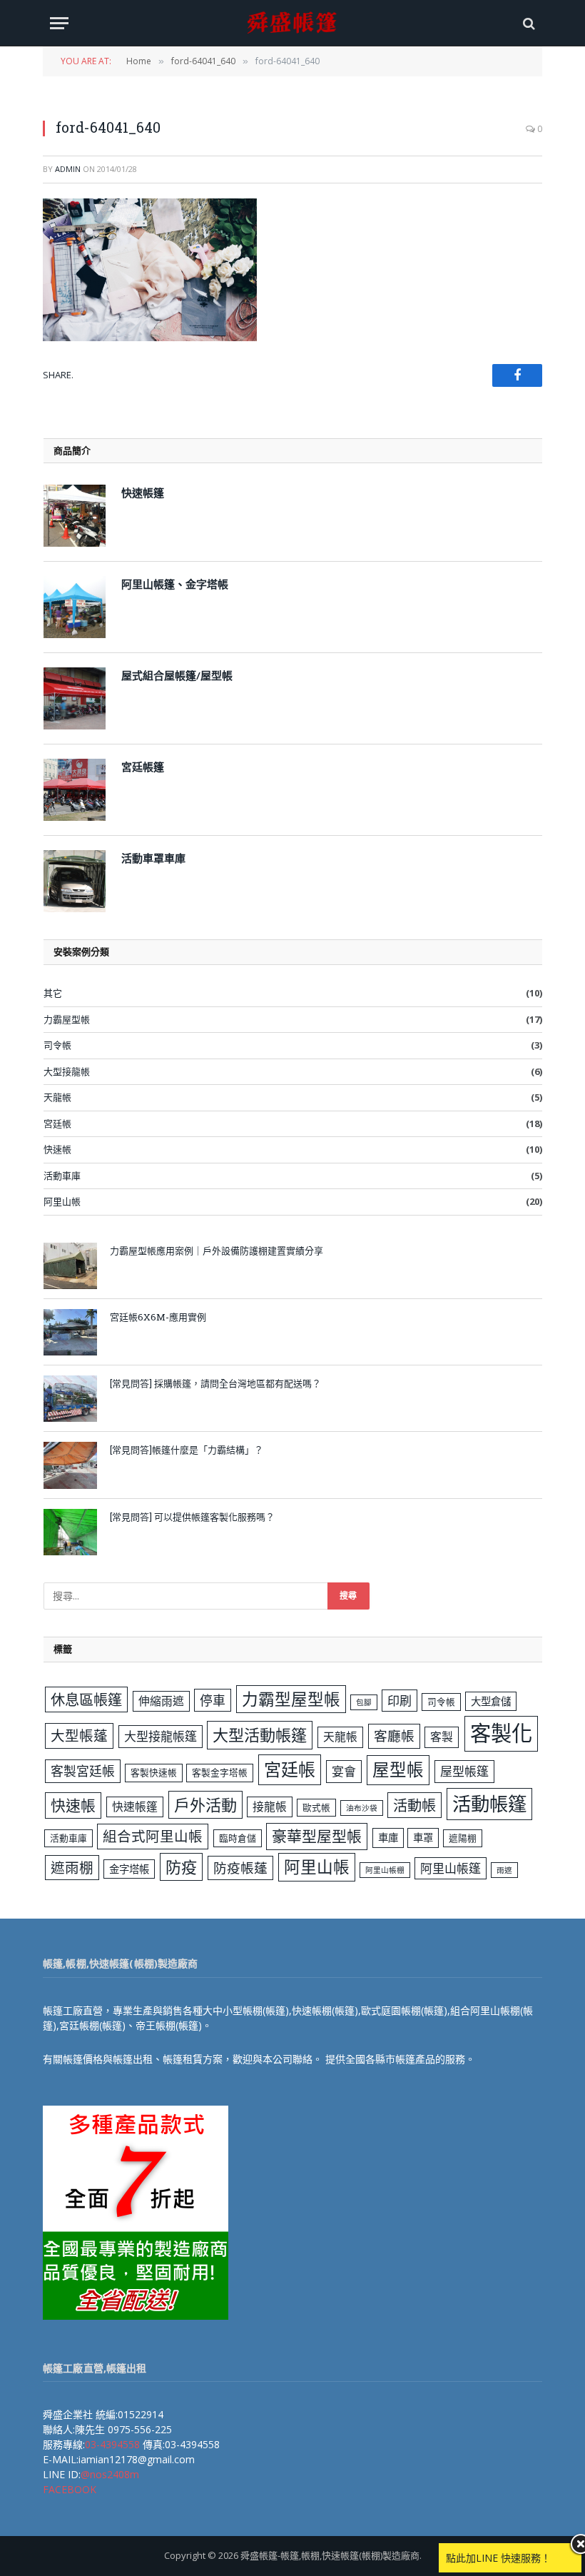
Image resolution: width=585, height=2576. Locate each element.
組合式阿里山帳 (153, 1836)
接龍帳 (270, 1807)
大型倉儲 (491, 1701)
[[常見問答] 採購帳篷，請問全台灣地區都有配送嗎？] (70, 1399)
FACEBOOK (70, 2489)
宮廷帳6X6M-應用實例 (158, 1317)
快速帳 (57, 1149)
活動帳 (414, 1805)
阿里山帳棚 (385, 1870)
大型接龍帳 (67, 1071)
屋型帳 (398, 1769)
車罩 (423, 1838)
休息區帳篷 (86, 1699)
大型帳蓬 (79, 1736)
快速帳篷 (135, 1807)
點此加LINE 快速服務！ (498, 2558)
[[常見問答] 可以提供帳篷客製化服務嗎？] (70, 1532)
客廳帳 (394, 1736)
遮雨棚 (72, 1868)
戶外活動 (205, 1804)
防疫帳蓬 (240, 1868)
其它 (53, 993)
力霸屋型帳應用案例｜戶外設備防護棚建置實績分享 (217, 1251)
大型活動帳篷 (260, 1734)
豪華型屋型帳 (317, 1836)
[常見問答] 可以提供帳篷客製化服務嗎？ (192, 1517)
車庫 (388, 1838)
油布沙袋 (362, 1808)
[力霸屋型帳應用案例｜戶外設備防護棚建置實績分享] (70, 1266)
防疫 (181, 1867)
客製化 (501, 1733)
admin (68, 169)
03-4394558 (112, 2444)
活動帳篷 (489, 1804)
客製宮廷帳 (83, 1771)
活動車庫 (62, 1176)
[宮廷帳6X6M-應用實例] (70, 1332)
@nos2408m (110, 2474)
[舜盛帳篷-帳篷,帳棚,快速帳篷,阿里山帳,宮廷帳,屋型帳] (292, 23)
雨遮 (504, 1870)
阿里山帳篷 (451, 1868)
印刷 (400, 1701)
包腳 (364, 1702)
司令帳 (57, 1045)
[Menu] (59, 23)
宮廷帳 (57, 1123)
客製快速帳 (154, 1772)
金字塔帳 (129, 1869)
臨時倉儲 (238, 1838)
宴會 (344, 1771)
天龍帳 (57, 1097)
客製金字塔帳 (220, 1772)
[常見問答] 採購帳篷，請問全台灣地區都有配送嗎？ (215, 1383)
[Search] (528, 23)
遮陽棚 (463, 1838)
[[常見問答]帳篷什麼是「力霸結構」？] (70, 1465)
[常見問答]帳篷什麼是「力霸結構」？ (187, 1450)
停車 (213, 1700)
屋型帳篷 (464, 1771)
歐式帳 (316, 1807)
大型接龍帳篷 (161, 1736)
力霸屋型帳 (67, 1019)
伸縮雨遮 (161, 1701)
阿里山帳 (62, 1201)
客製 (442, 1737)
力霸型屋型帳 (291, 1699)
